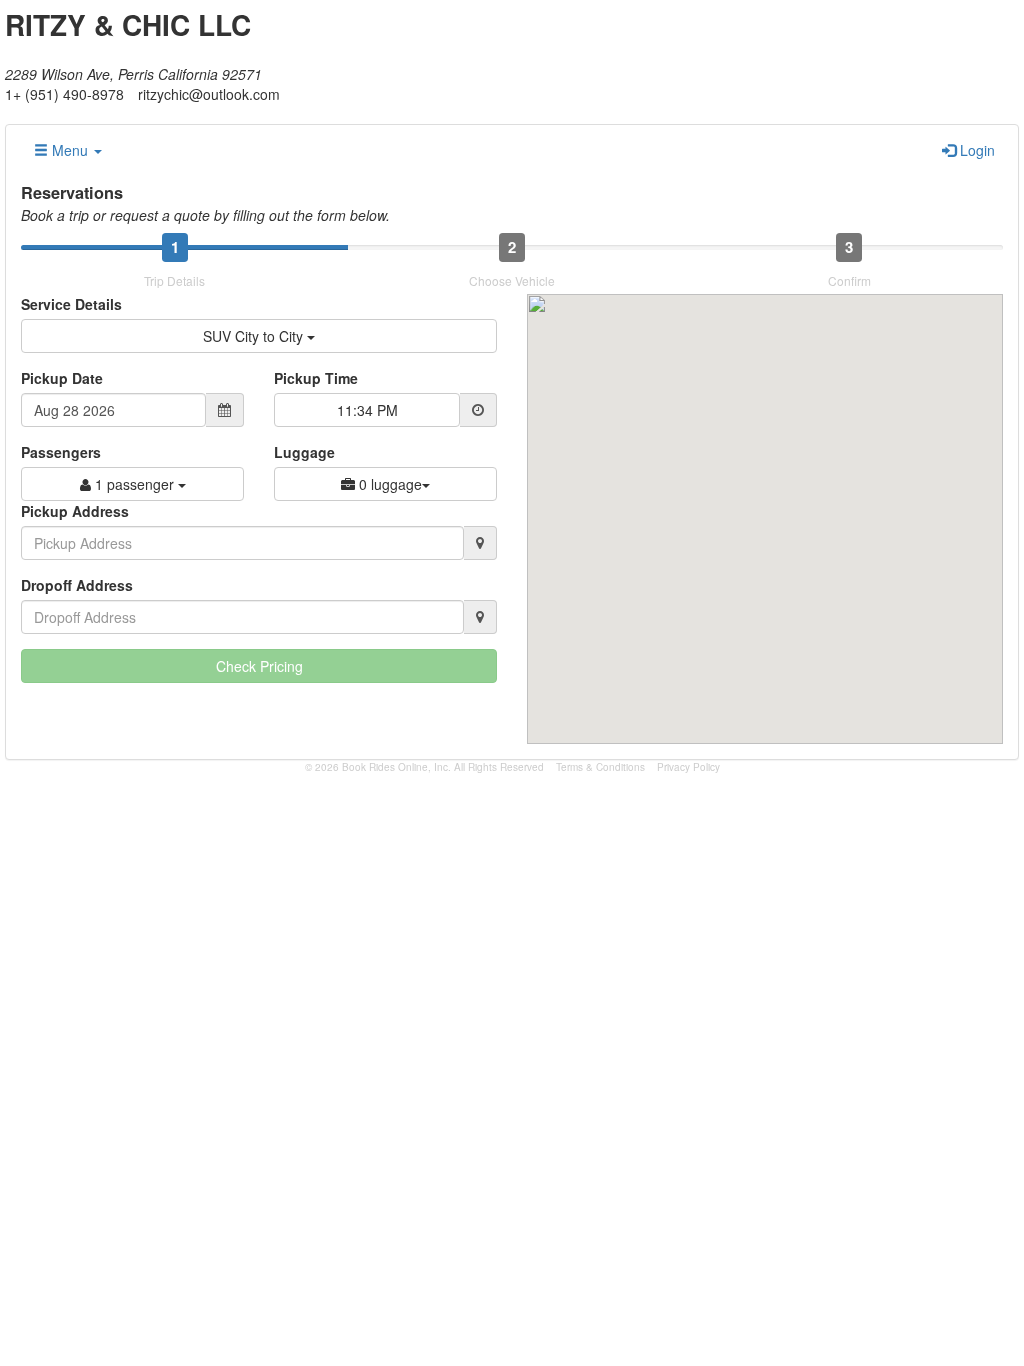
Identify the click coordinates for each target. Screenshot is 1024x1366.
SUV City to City (255, 336)
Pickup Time (316, 378)
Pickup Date (62, 378)
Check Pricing (259, 666)
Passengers (61, 452)
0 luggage (388, 484)
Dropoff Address (77, 585)
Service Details (71, 304)
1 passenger (134, 484)
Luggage (304, 452)
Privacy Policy (688, 767)
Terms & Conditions (600, 767)
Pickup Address (75, 511)
